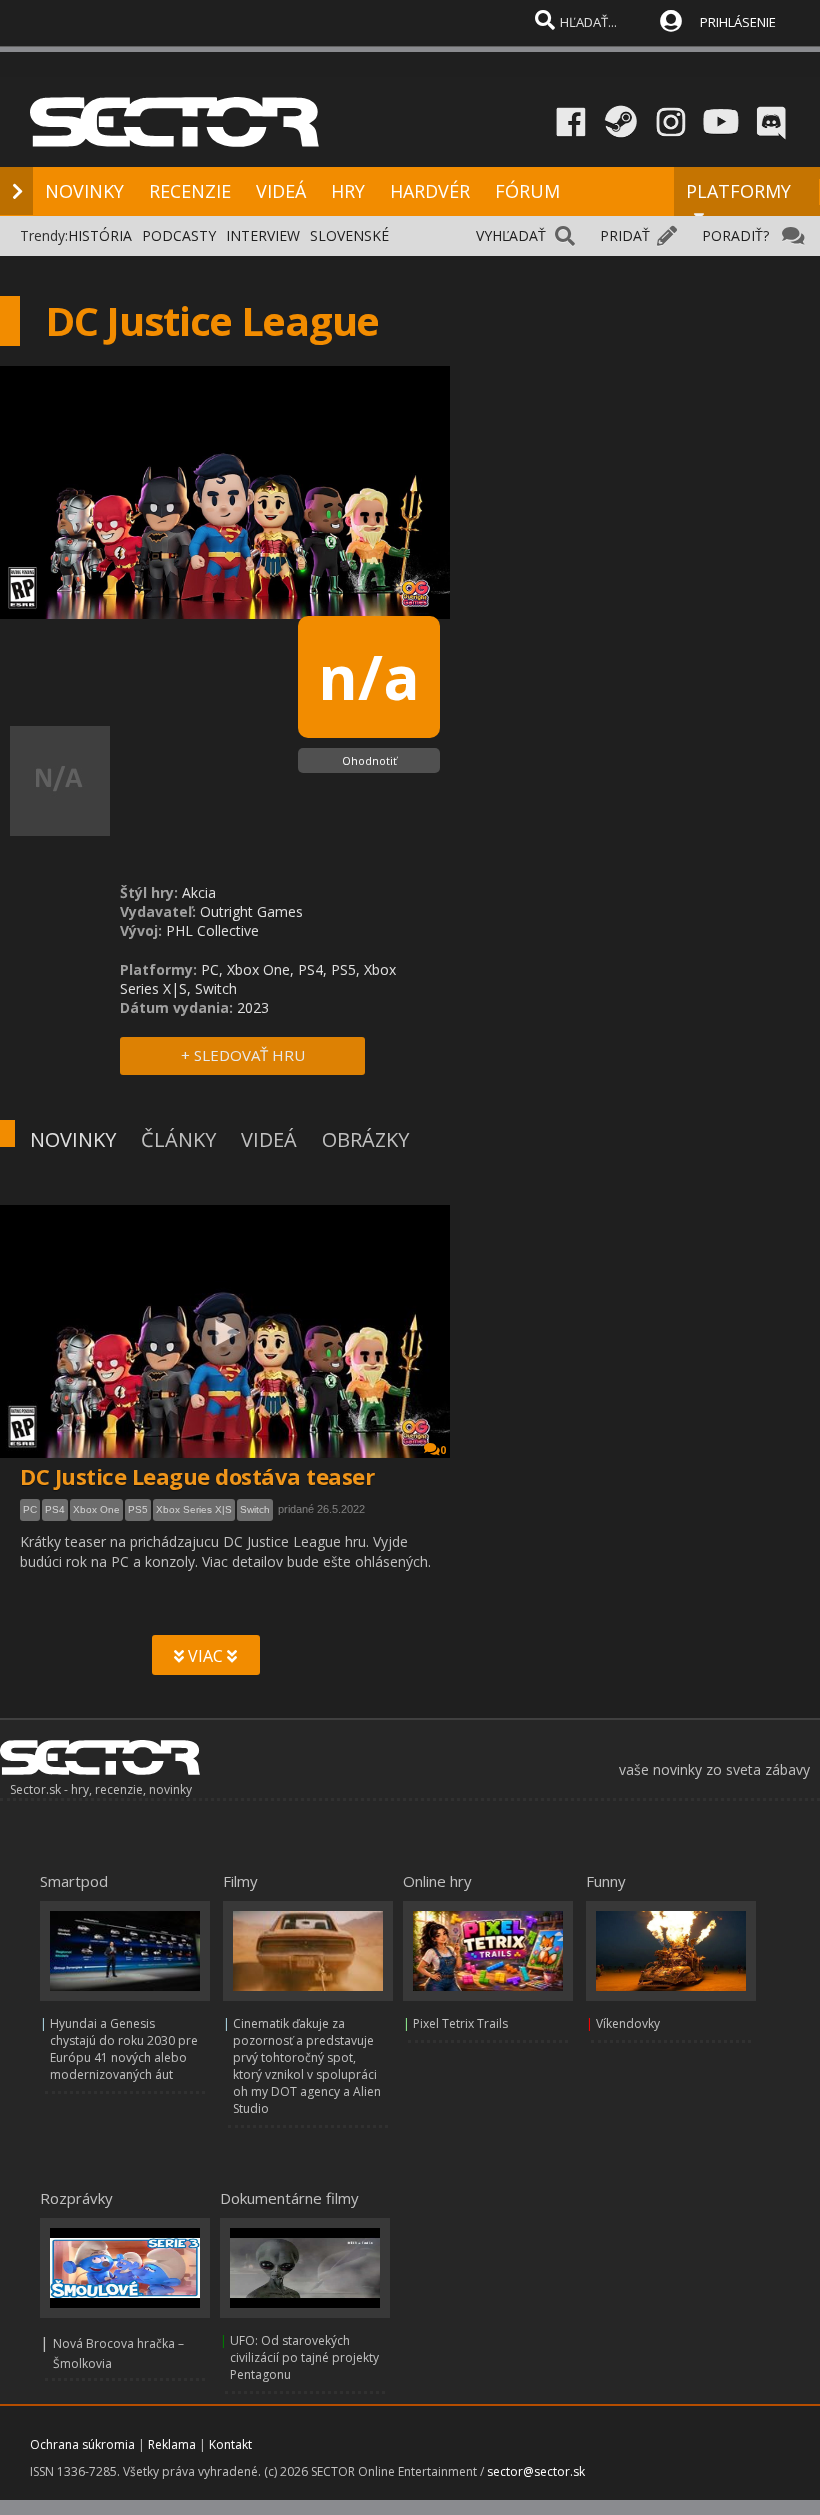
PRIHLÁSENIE (738, 22)
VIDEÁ (281, 191)
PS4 (55, 1509)
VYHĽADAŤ (511, 235)
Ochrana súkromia (82, 2444)
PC (30, 1509)
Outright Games (251, 911)
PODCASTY (179, 235)
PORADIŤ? (735, 235)
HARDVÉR (430, 191)
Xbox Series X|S (194, 1509)
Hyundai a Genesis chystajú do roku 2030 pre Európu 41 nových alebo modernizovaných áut (124, 2049)
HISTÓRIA (100, 235)
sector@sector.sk (536, 2471)
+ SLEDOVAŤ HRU (243, 1055)
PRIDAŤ (625, 235)
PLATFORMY (738, 191)
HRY (348, 191)
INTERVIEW (263, 235)
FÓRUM (527, 191)
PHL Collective (212, 930)
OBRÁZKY (365, 1139)
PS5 (138, 1509)
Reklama (172, 2444)
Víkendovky (628, 2023)
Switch (255, 1509)
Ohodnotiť (369, 760)
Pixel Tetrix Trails (460, 2023)
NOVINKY (84, 191)
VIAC (205, 1656)
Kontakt (230, 2444)
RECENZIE (190, 191)
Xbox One (96, 1509)
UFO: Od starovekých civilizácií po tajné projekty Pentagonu (304, 2357)
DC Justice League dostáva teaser (197, 1476)
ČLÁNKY (178, 1139)
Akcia (199, 892)
